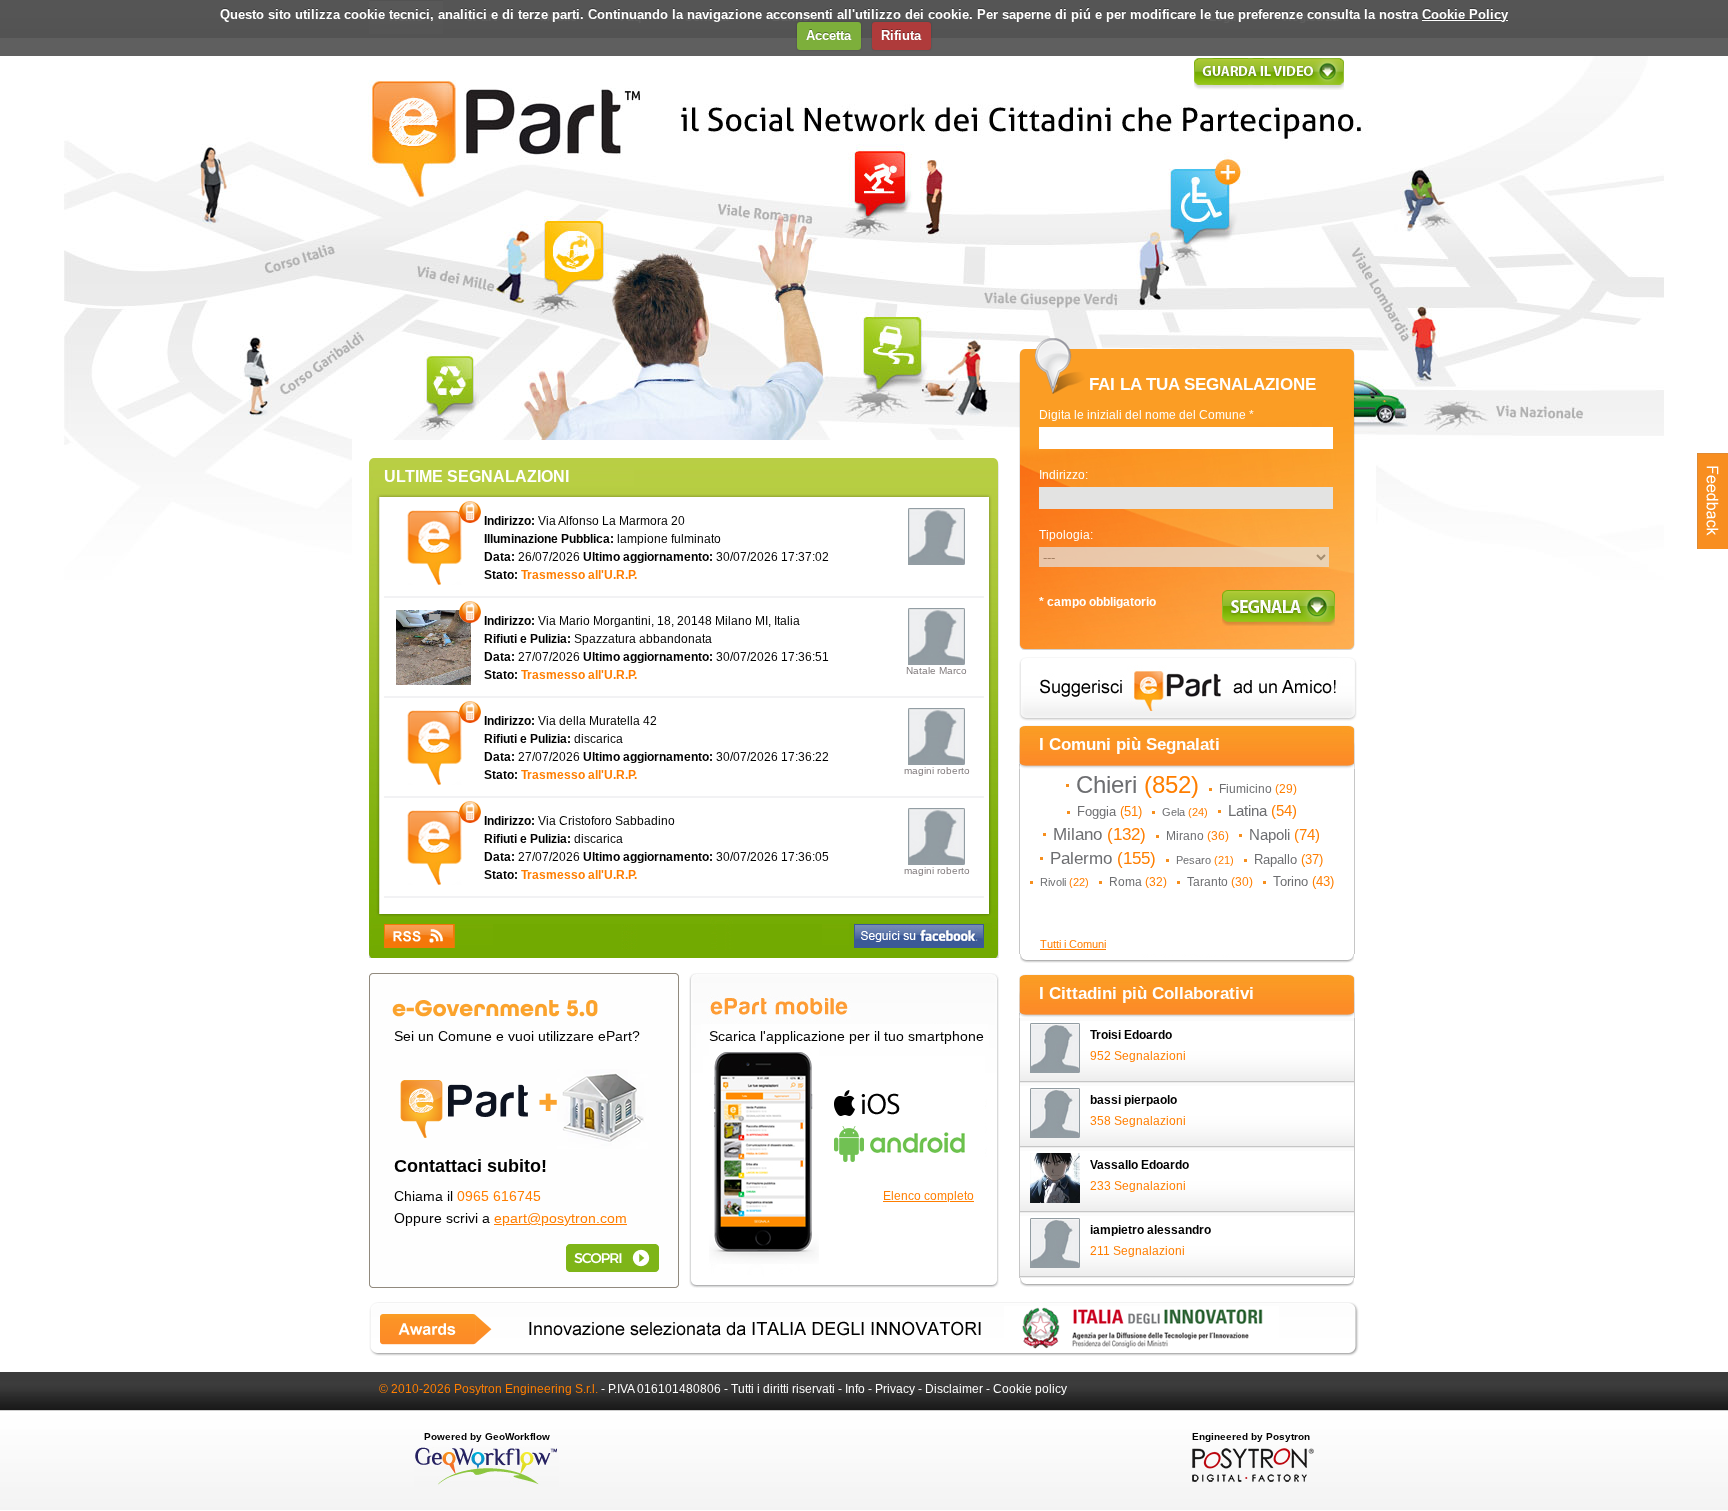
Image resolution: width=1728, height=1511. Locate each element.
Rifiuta (901, 35)
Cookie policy (1030, 1389)
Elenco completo (928, 1196)
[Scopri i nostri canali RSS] (419, 936)
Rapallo (1288, 859)
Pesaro (1205, 860)
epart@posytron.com (560, 1218)
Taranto (1220, 882)
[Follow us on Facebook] (919, 936)
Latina (1262, 811)
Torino (1303, 881)
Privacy (895, 1389)
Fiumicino (1258, 789)
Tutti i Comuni (1073, 944)
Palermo (1103, 858)
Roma (1138, 882)
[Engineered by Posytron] (1250, 1478)
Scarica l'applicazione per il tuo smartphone (846, 1036)
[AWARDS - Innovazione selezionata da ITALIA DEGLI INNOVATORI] (864, 1352)
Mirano (1197, 836)
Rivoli (1064, 882)
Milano (1099, 834)
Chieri (1137, 785)
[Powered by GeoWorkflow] (486, 1483)
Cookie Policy (1465, 14)
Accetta (828, 35)
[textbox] (1186, 438)
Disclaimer (954, 1389)
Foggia (1109, 811)
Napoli (1284, 835)
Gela (1185, 812)
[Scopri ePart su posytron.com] (609, 1257)
